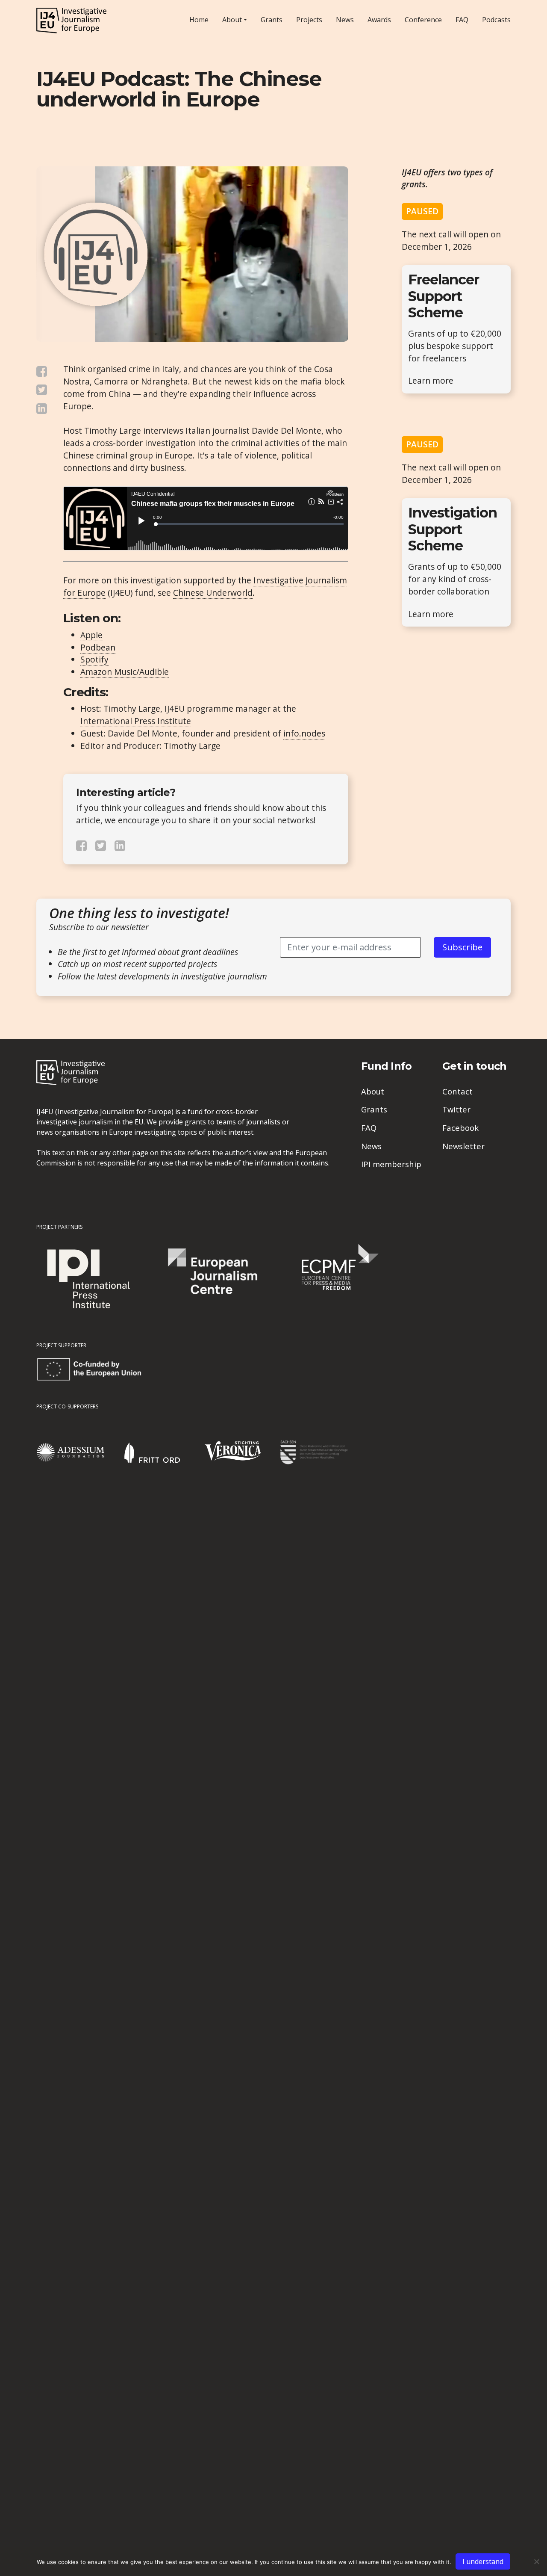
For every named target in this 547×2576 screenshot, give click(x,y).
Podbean (98, 647)
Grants (272, 20)
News (345, 20)
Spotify (94, 659)
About (232, 20)
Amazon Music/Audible (125, 672)
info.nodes (304, 733)
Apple (91, 635)
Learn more (431, 380)
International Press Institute (136, 721)
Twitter (456, 1109)
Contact (457, 1091)
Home (199, 20)
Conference (423, 20)
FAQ (462, 20)
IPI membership (391, 1164)
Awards (379, 20)
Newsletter (463, 1146)
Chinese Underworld (213, 593)
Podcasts (496, 20)
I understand (483, 2561)
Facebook (460, 1128)
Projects (309, 20)
